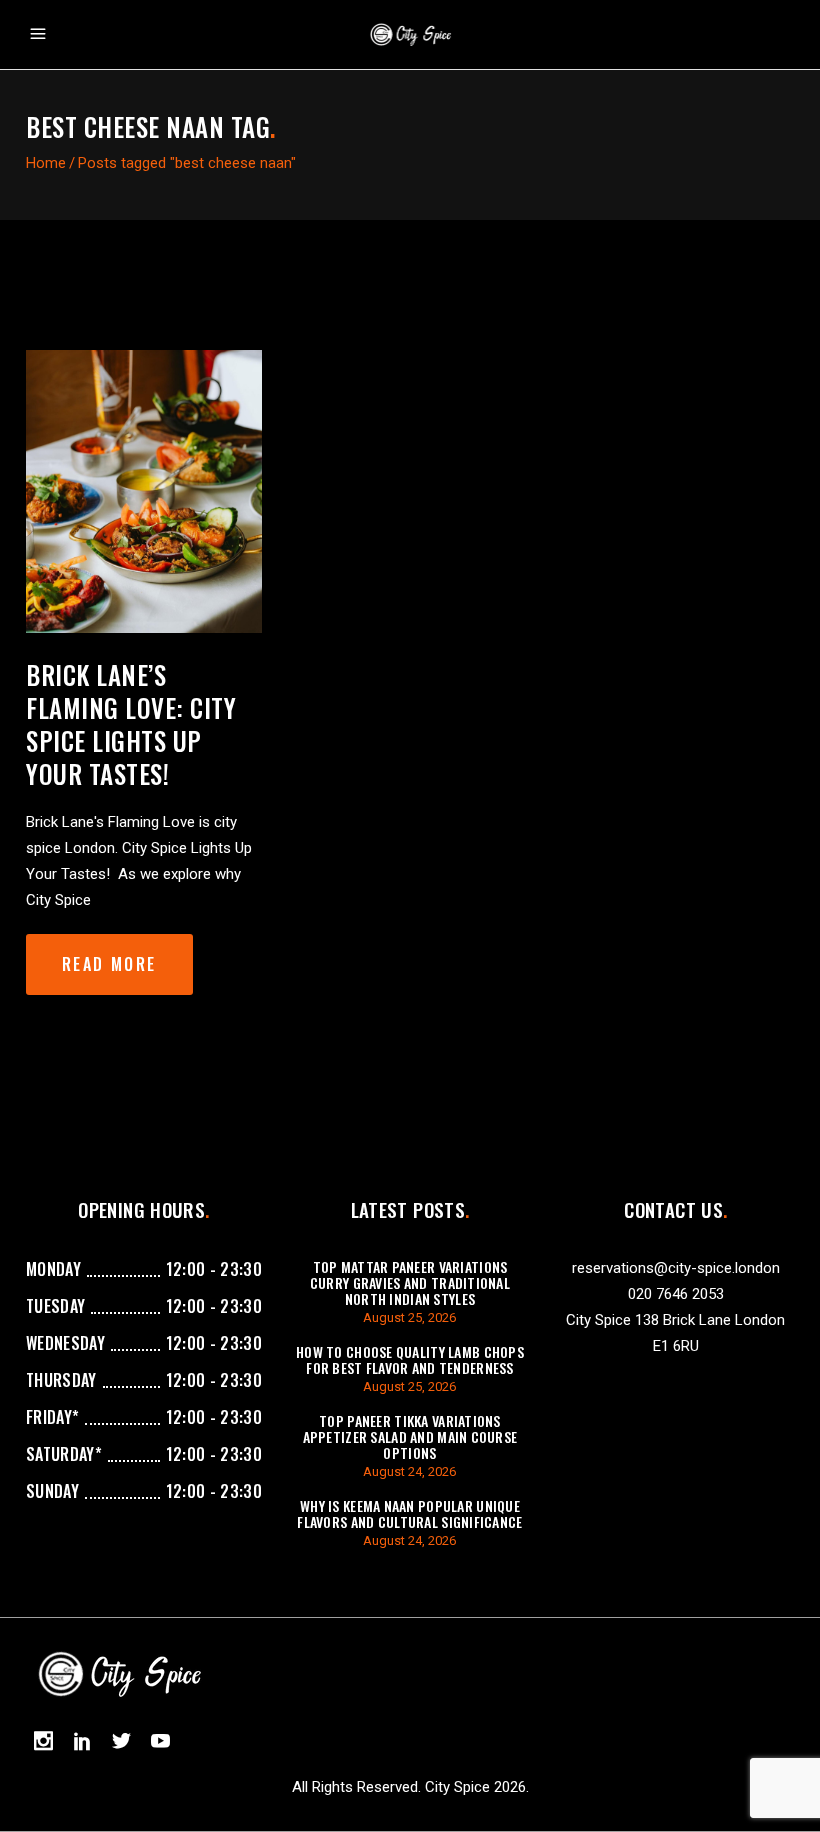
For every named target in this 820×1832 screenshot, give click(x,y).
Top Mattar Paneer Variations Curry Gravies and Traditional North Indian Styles (410, 1282)
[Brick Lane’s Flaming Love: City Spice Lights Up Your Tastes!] (144, 491)
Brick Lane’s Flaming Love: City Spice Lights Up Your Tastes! (131, 724)
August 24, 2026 (409, 1471)
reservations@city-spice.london (676, 1268)
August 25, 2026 (409, 1317)
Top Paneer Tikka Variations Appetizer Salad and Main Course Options (410, 1436)
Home (46, 163)
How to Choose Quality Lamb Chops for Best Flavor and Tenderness (410, 1359)
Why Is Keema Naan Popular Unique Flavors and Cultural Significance (409, 1513)
